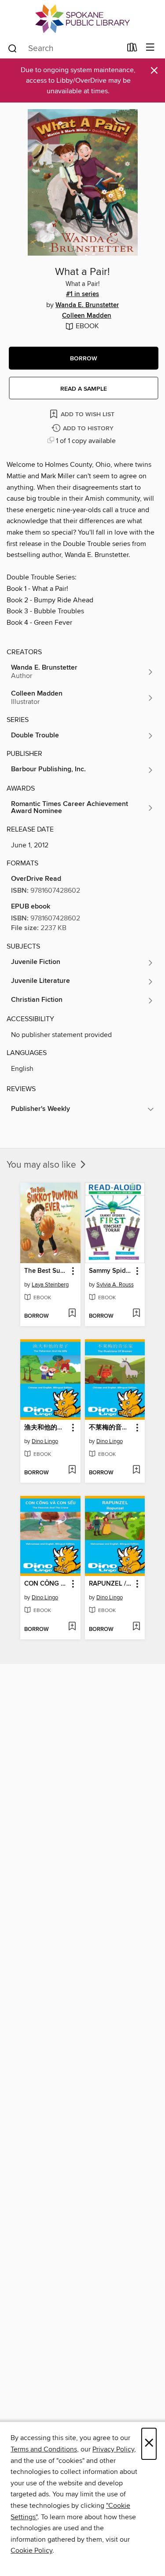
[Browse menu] (150, 48)
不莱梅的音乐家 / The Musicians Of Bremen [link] (111, 1428)
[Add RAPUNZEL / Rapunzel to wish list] (136, 1627)
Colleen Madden (87, 316)
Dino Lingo (45, 1441)
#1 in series (82, 294)
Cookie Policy (31, 2550)
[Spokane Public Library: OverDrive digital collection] (82, 19)
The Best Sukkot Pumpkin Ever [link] (46, 1271)
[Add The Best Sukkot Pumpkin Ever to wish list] (72, 1314)
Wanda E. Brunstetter (87, 305)
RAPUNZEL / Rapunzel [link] (111, 1584)
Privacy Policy (113, 2449)
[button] (84, 358)
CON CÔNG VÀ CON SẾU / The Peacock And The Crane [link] (46, 1584)
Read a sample (84, 389)
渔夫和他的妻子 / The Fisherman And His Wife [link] (46, 1428)
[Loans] (132, 49)
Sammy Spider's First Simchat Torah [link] (111, 1271)
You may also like (42, 1165)
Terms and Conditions (44, 2449)
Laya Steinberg (50, 1285)
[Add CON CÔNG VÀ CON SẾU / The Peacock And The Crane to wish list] (72, 1627)
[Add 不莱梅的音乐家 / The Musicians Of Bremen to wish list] (136, 1470)
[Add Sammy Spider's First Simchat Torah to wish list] (136, 1314)
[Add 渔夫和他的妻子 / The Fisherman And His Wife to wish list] (72, 1470)
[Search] (13, 48)
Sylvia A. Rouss (115, 1285)
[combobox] (64, 48)
